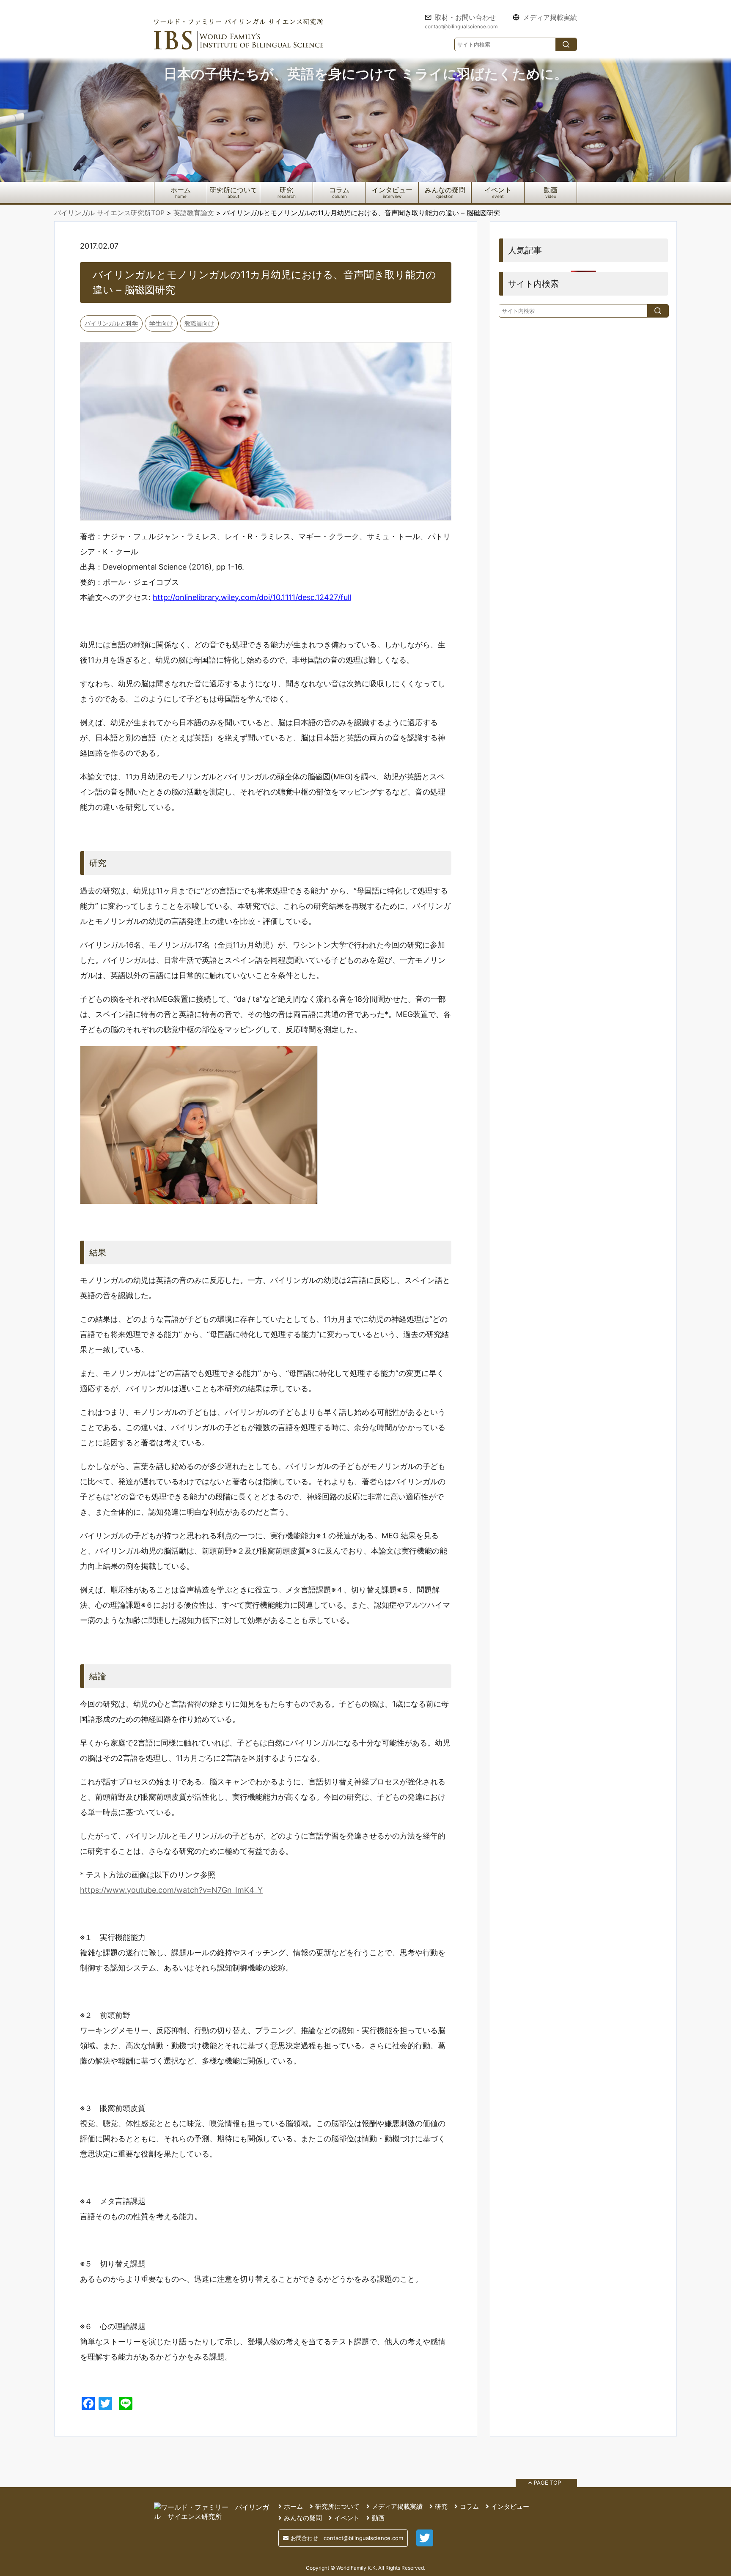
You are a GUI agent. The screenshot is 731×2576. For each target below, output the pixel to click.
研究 (286, 190)
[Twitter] (425, 2543)
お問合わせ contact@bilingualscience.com (347, 2538)
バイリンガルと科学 (111, 323)
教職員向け (199, 323)
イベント (498, 190)
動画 (551, 190)
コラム (339, 190)
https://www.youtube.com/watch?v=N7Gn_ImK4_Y (171, 1890)
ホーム (181, 190)
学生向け (161, 323)
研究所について (234, 190)
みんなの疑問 (445, 190)
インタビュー (392, 190)
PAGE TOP (547, 2483)
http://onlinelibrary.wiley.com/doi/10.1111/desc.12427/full (252, 597)
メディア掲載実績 (550, 18)
